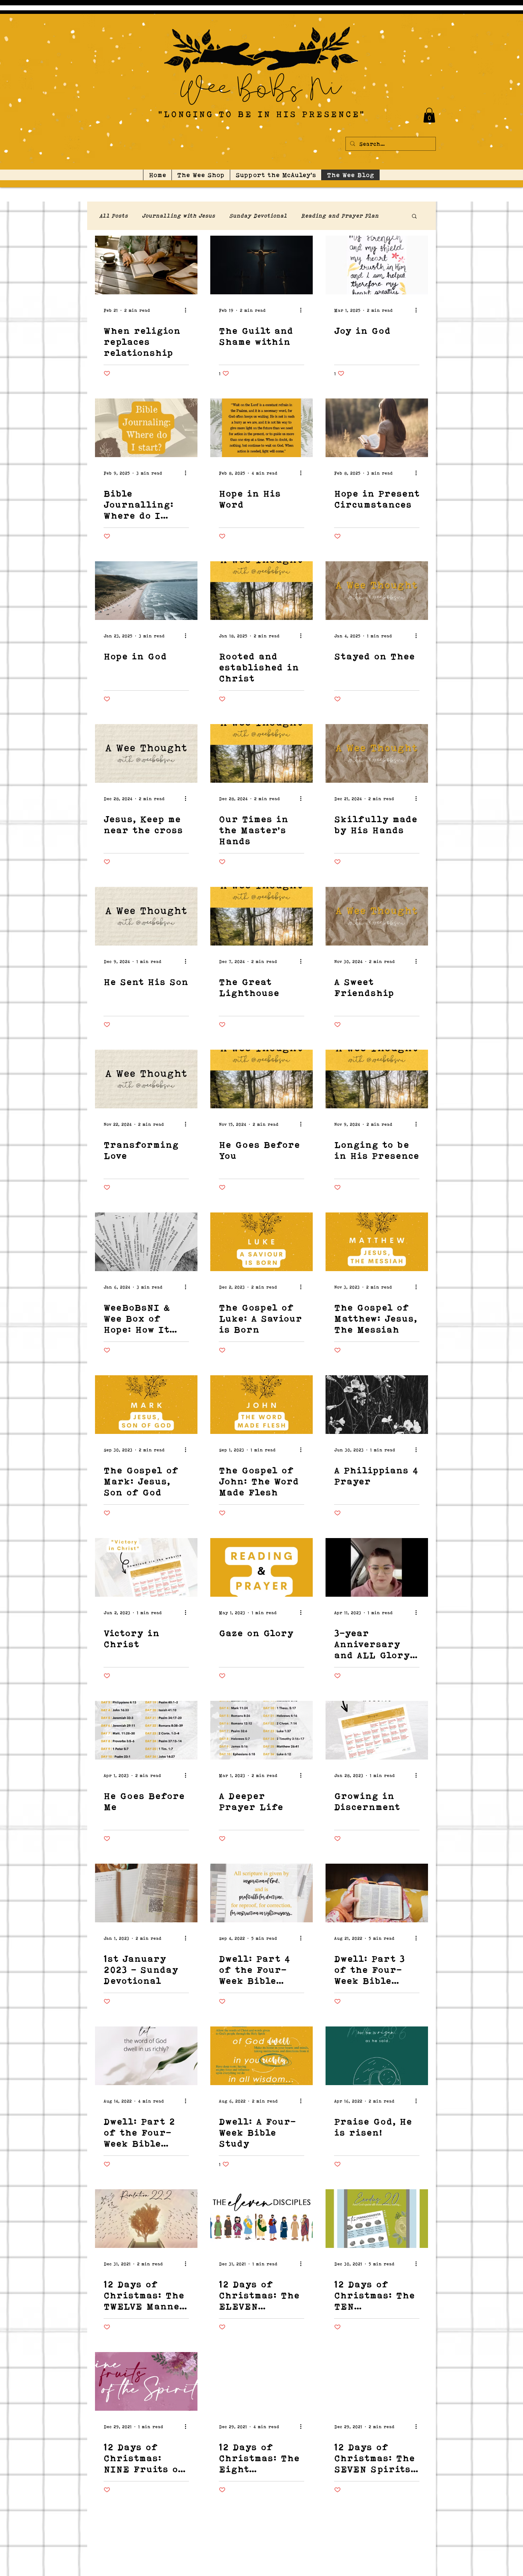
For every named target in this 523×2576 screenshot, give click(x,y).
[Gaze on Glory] (261, 1567)
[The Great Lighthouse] (261, 916)
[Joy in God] (377, 265)
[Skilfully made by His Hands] (377, 753)
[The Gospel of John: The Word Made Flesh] (261, 1405)
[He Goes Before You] (261, 1079)
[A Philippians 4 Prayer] (377, 1405)
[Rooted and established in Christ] (261, 591)
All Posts (114, 216)
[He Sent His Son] (146, 916)
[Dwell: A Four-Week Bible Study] (261, 2056)
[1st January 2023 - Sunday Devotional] (146, 1893)
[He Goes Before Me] (146, 1730)
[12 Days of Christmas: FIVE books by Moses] (261, 2544)
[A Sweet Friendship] (377, 916)
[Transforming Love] (146, 1079)
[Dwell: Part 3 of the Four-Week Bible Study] (377, 1893)
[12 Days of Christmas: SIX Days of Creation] (146, 2544)
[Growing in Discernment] (377, 1730)
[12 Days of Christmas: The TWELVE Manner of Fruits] (146, 2219)
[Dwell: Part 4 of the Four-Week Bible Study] (261, 1893)
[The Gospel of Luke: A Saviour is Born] (261, 1242)
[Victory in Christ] (146, 1567)
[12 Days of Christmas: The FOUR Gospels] (377, 2544)
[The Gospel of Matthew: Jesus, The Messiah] (377, 1242)
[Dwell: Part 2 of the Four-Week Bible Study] (146, 2056)
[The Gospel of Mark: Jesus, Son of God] (146, 1405)
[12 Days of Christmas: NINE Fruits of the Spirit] (146, 2381)
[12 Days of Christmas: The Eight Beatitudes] (261, 2381)
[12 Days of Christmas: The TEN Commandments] (377, 2219)
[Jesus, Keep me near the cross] (146, 753)
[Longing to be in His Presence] (377, 1079)
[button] (429, 115)
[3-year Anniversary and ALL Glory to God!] (377, 1567)
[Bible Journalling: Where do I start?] (146, 428)
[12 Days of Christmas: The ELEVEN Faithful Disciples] (261, 2219)
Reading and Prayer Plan (340, 216)
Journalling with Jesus (179, 216)
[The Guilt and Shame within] (261, 265)
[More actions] (188, 310)
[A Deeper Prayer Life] (261, 1730)
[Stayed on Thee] (377, 591)
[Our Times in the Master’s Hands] (261, 753)
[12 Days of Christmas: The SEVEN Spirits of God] (377, 2381)
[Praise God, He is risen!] (377, 2056)
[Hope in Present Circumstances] (377, 428)
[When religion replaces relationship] (146, 265)
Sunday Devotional (258, 216)
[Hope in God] (146, 591)
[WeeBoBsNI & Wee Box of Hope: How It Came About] (146, 1242)
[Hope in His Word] (261, 428)
